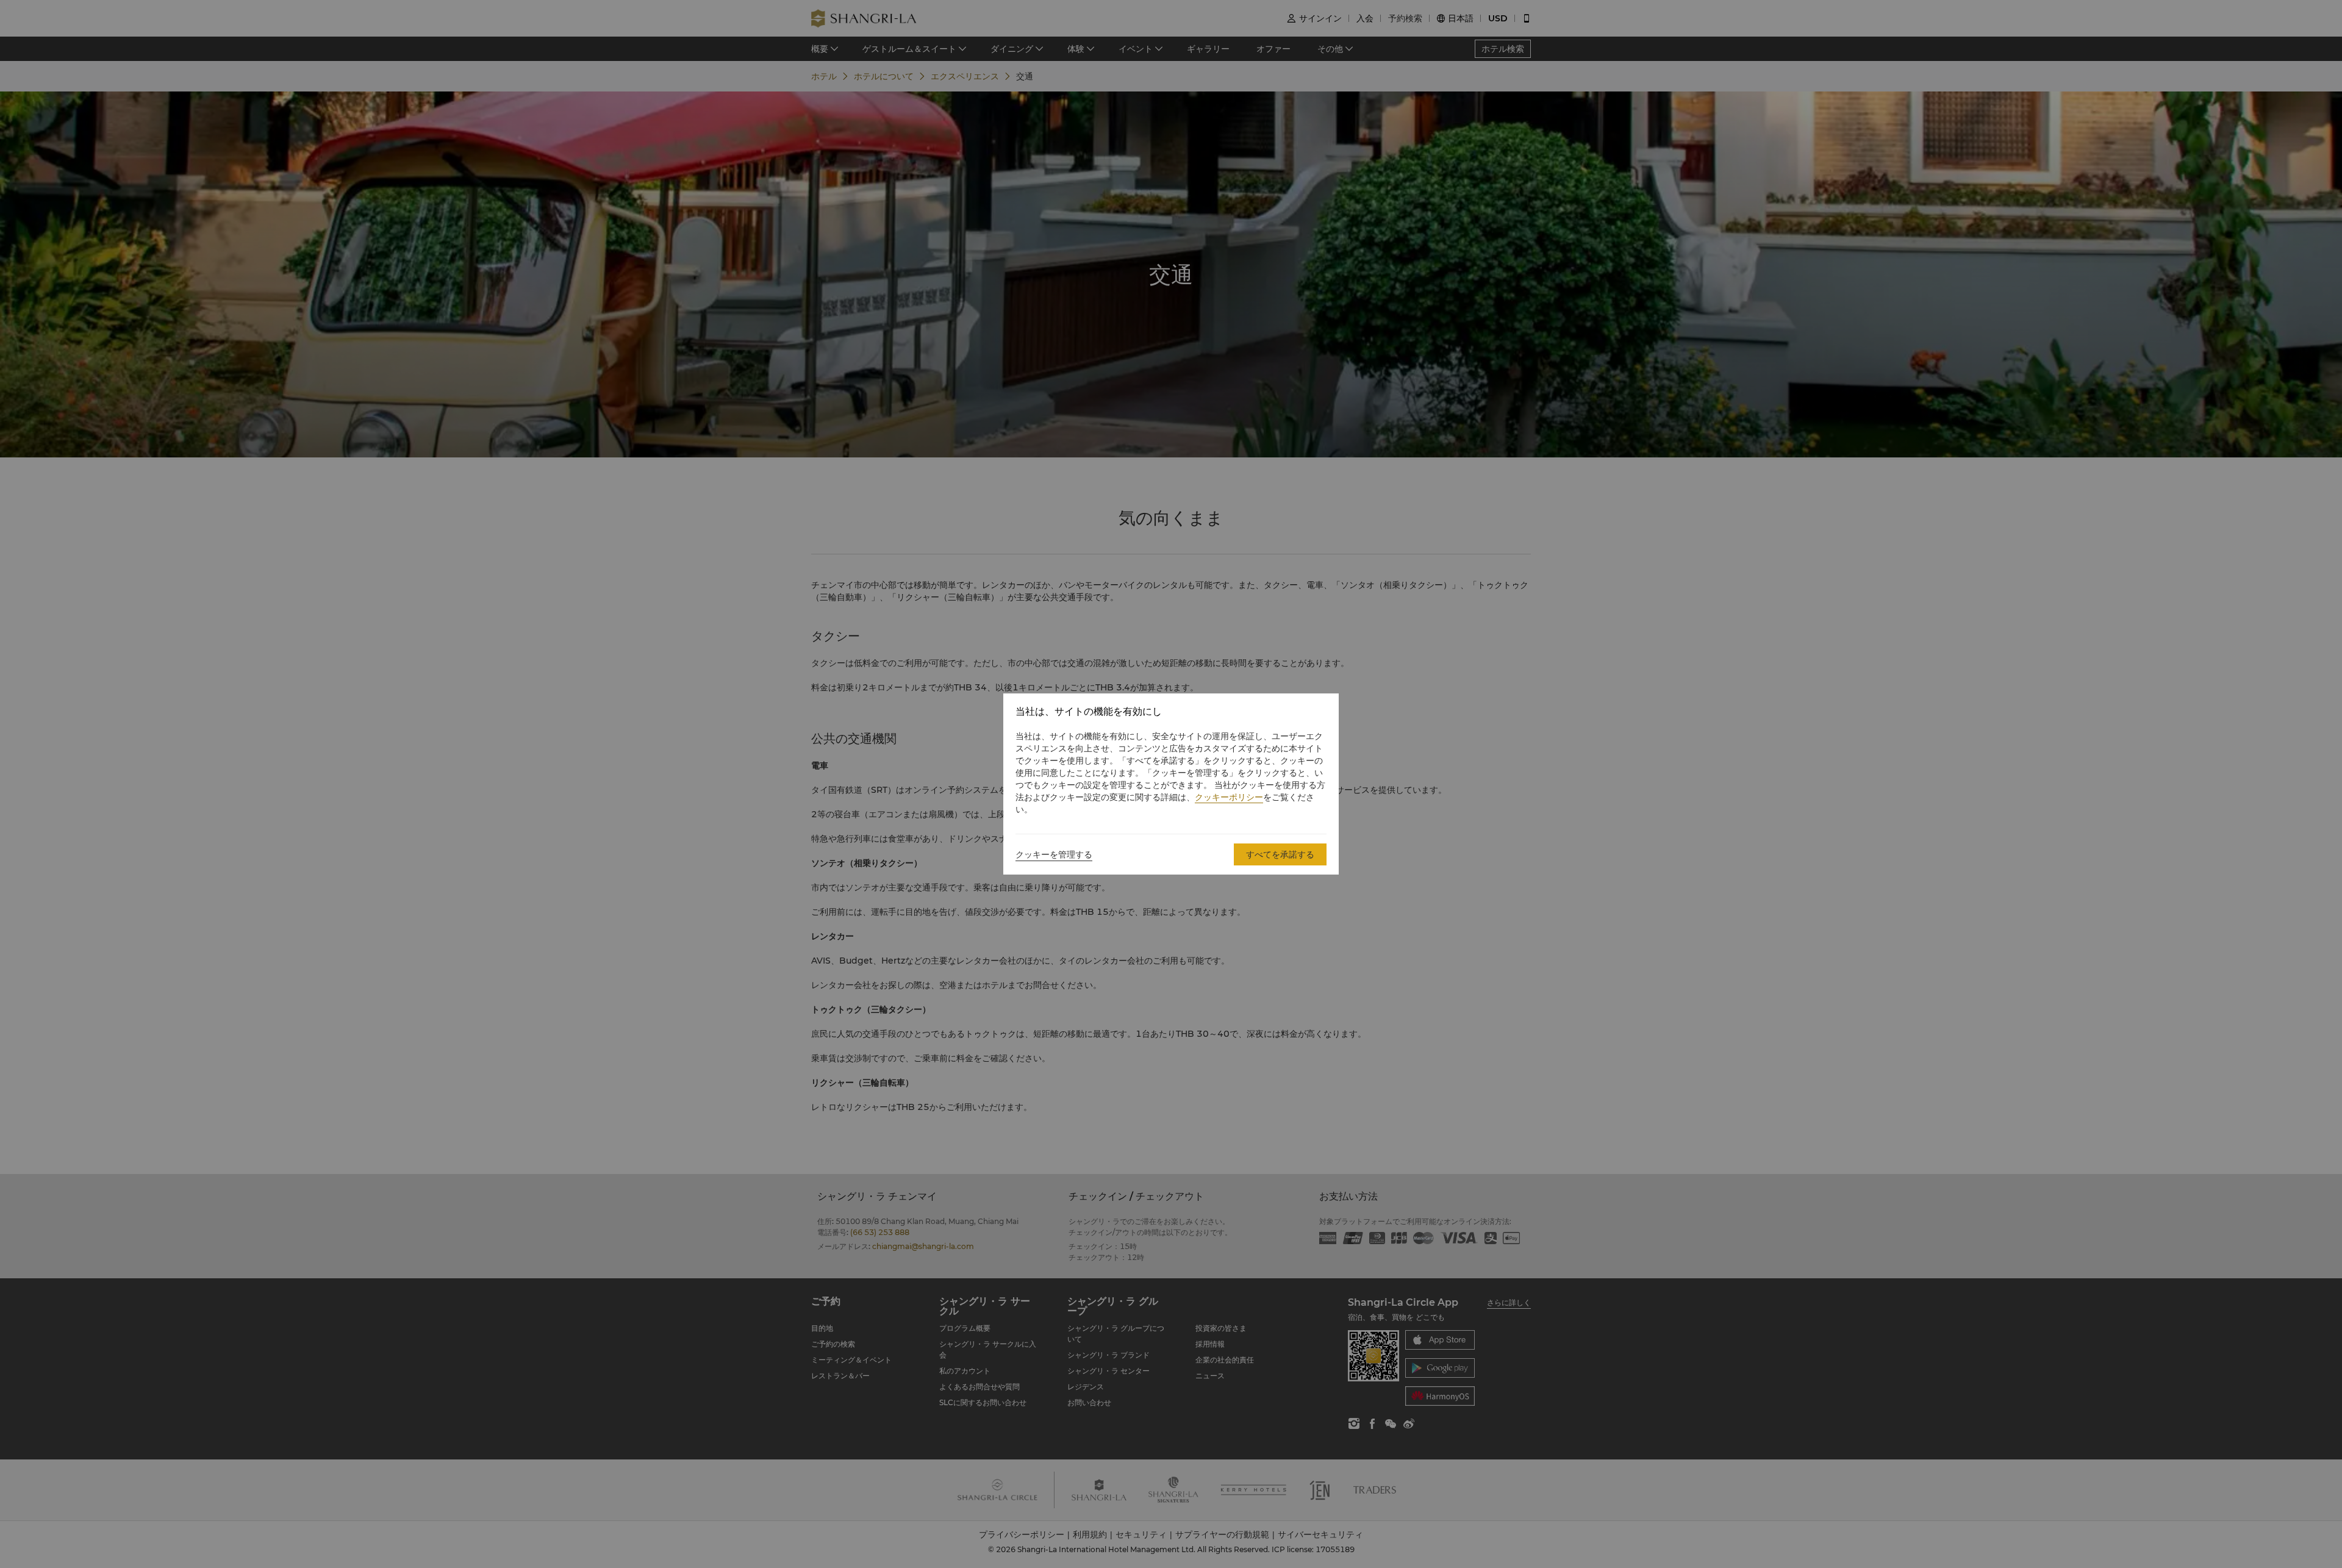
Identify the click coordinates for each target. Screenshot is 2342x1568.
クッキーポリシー (1229, 797)
